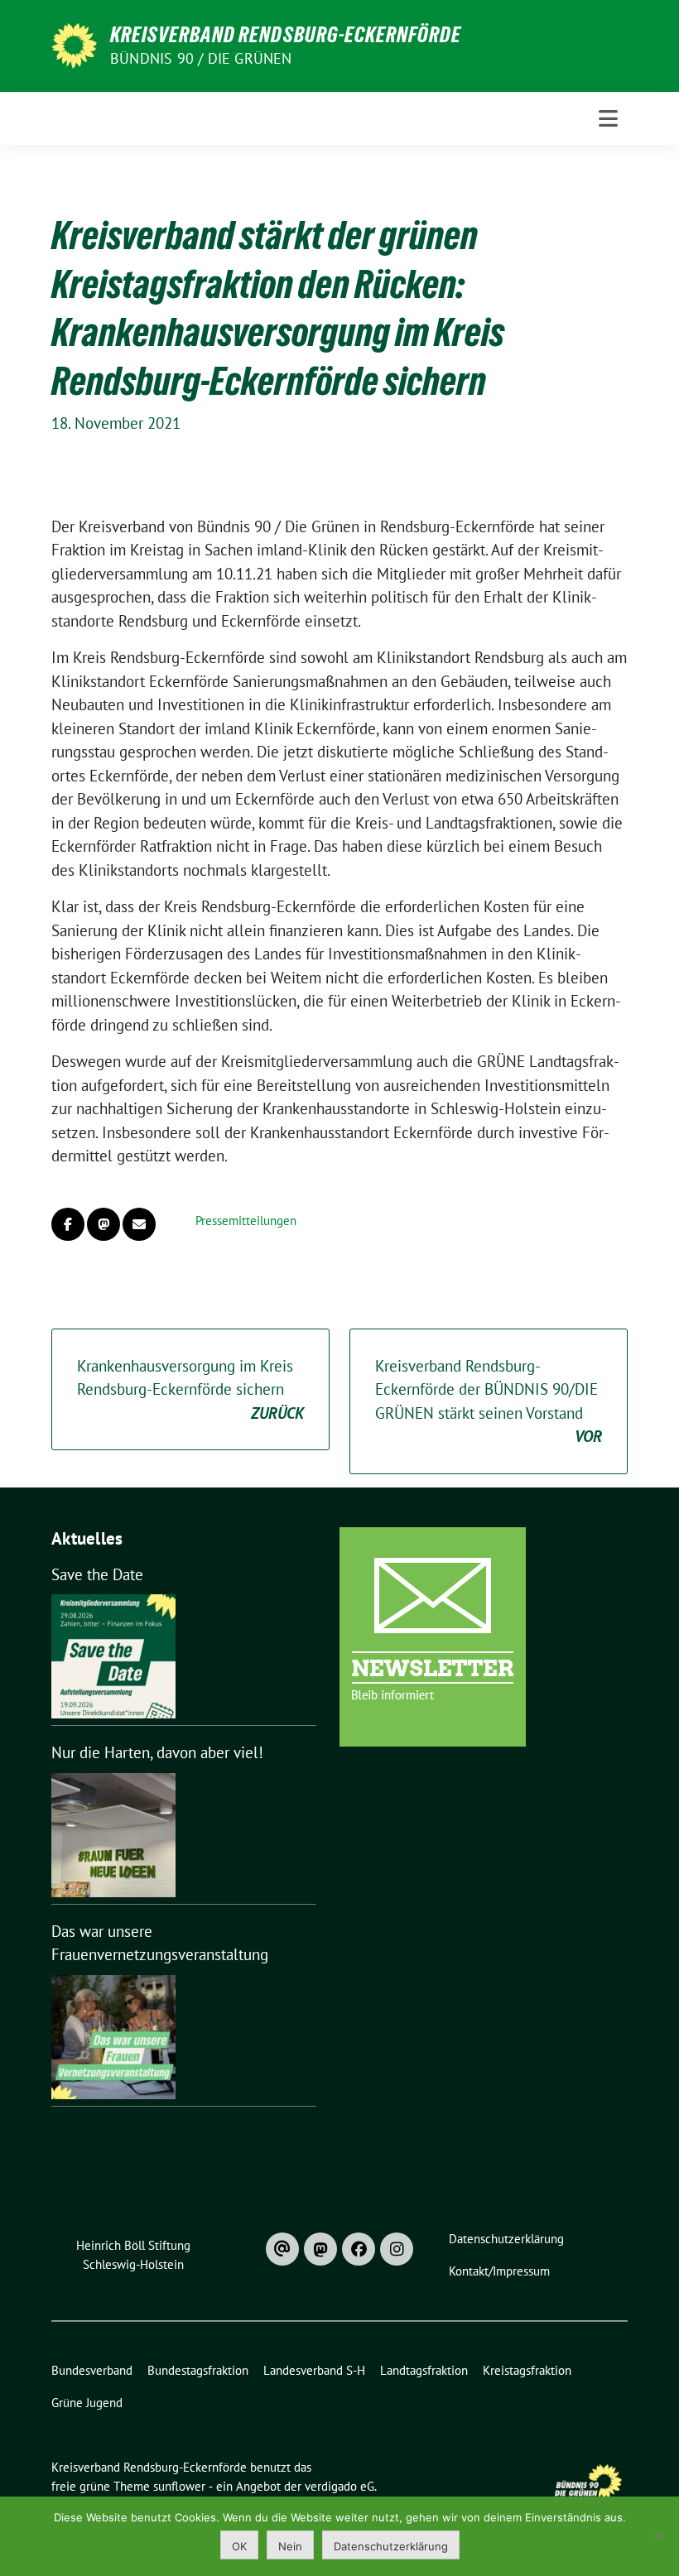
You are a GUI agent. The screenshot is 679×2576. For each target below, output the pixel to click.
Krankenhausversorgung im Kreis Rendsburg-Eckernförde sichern (190, 1389)
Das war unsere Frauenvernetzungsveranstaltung (160, 1943)
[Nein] (658, 2536)
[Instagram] (397, 2249)
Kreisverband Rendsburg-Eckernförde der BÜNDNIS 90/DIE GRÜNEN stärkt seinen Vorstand (489, 1401)
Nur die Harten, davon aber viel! (157, 1752)
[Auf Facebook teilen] (68, 1224)
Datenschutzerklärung (391, 2546)
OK (239, 2546)
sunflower (179, 2486)
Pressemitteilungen (246, 1221)
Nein (290, 2546)
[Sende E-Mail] (139, 1224)
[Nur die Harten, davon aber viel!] (113, 1835)
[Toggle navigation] (608, 118)
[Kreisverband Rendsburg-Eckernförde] (74, 44)
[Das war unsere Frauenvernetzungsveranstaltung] (113, 2037)
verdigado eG (339, 2486)
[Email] (282, 2249)
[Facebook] (359, 2249)
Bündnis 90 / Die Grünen (201, 58)
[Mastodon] (320, 2249)
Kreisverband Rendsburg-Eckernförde (286, 35)
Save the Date (97, 1574)
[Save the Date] (113, 1656)
